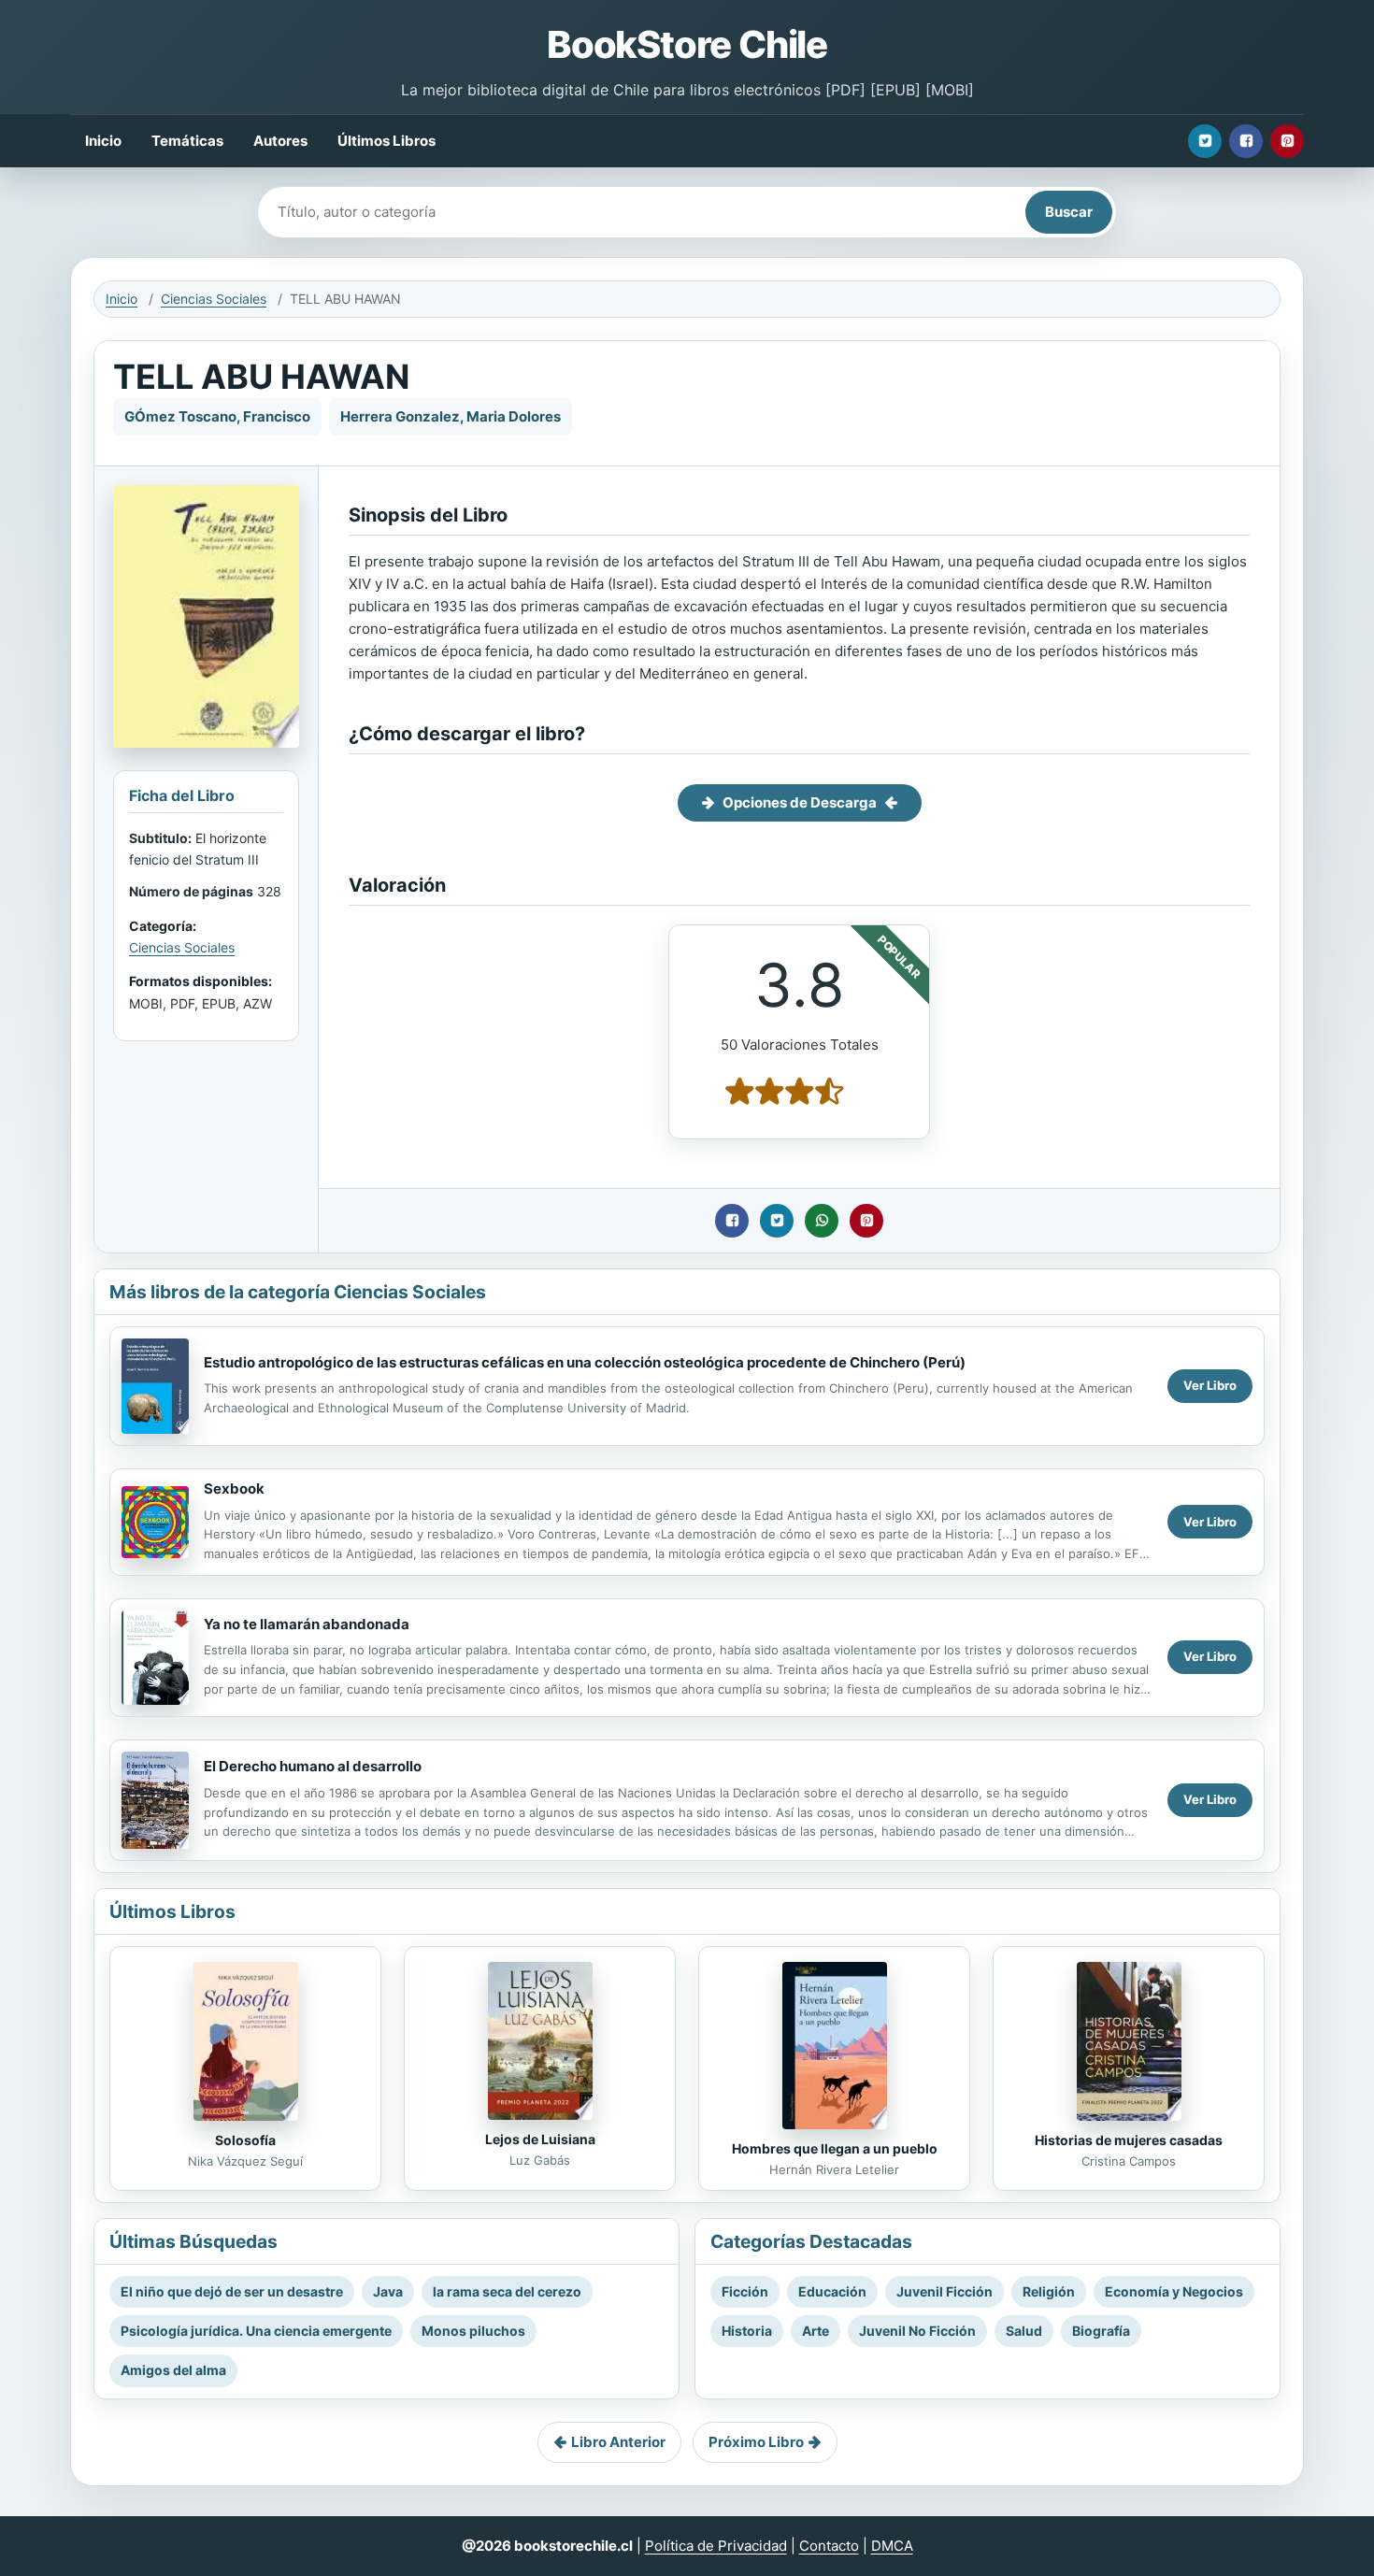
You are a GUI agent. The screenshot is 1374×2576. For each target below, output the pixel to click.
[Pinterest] (1287, 141)
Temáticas (187, 141)
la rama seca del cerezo (507, 2291)
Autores (280, 141)
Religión (1049, 2291)
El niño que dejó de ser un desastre (232, 2291)
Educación (832, 2291)
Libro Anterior (618, 2442)
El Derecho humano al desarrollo (313, 1766)
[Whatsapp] (822, 1221)
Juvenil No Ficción (917, 2331)
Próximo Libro (756, 2442)
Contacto (829, 2546)
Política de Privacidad (716, 2546)
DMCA (892, 2546)
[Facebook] (1246, 141)
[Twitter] (1205, 141)
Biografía (1101, 2331)
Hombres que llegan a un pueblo (835, 2148)
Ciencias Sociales (214, 299)
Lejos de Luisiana (540, 2139)
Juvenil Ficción (945, 2291)
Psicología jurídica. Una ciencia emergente (256, 2331)
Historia (747, 2331)
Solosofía (245, 2140)
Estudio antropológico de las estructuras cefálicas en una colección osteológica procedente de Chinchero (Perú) (585, 1362)
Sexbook (234, 1488)
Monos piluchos (473, 2331)
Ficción (745, 2291)
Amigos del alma (173, 2370)
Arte (816, 2331)
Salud (1024, 2331)
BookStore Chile (687, 44)
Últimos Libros (386, 141)
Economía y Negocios (1174, 2291)
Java (388, 2291)
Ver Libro (1210, 1385)
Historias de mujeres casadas (1129, 2140)
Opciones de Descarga (800, 802)
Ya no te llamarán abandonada (307, 1624)
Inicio (103, 141)
